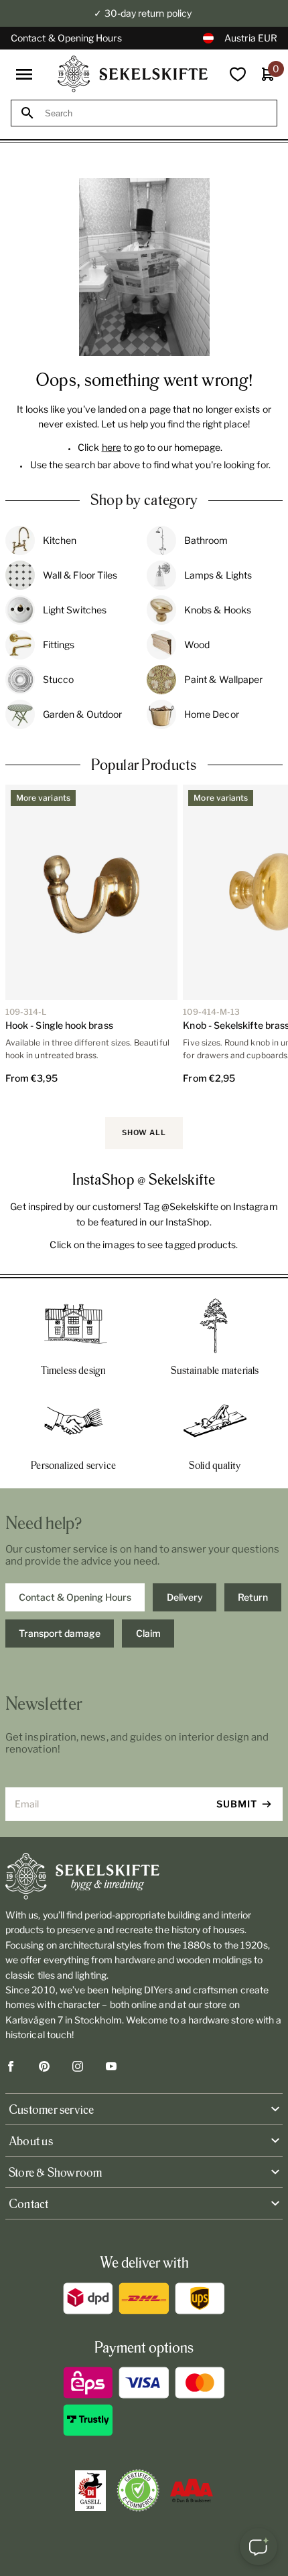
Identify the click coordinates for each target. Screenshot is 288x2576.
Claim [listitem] (148, 1633)
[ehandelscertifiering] (138, 2490)
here (112, 447)
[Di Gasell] (90, 2491)
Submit (237, 1804)
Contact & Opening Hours (66, 38)
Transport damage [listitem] (60, 1633)
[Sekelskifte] (144, 1876)
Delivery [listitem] (185, 1597)
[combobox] (156, 113)
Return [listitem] (253, 1597)
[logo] (133, 74)
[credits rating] (192, 2490)
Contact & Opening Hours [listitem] (75, 1597)
